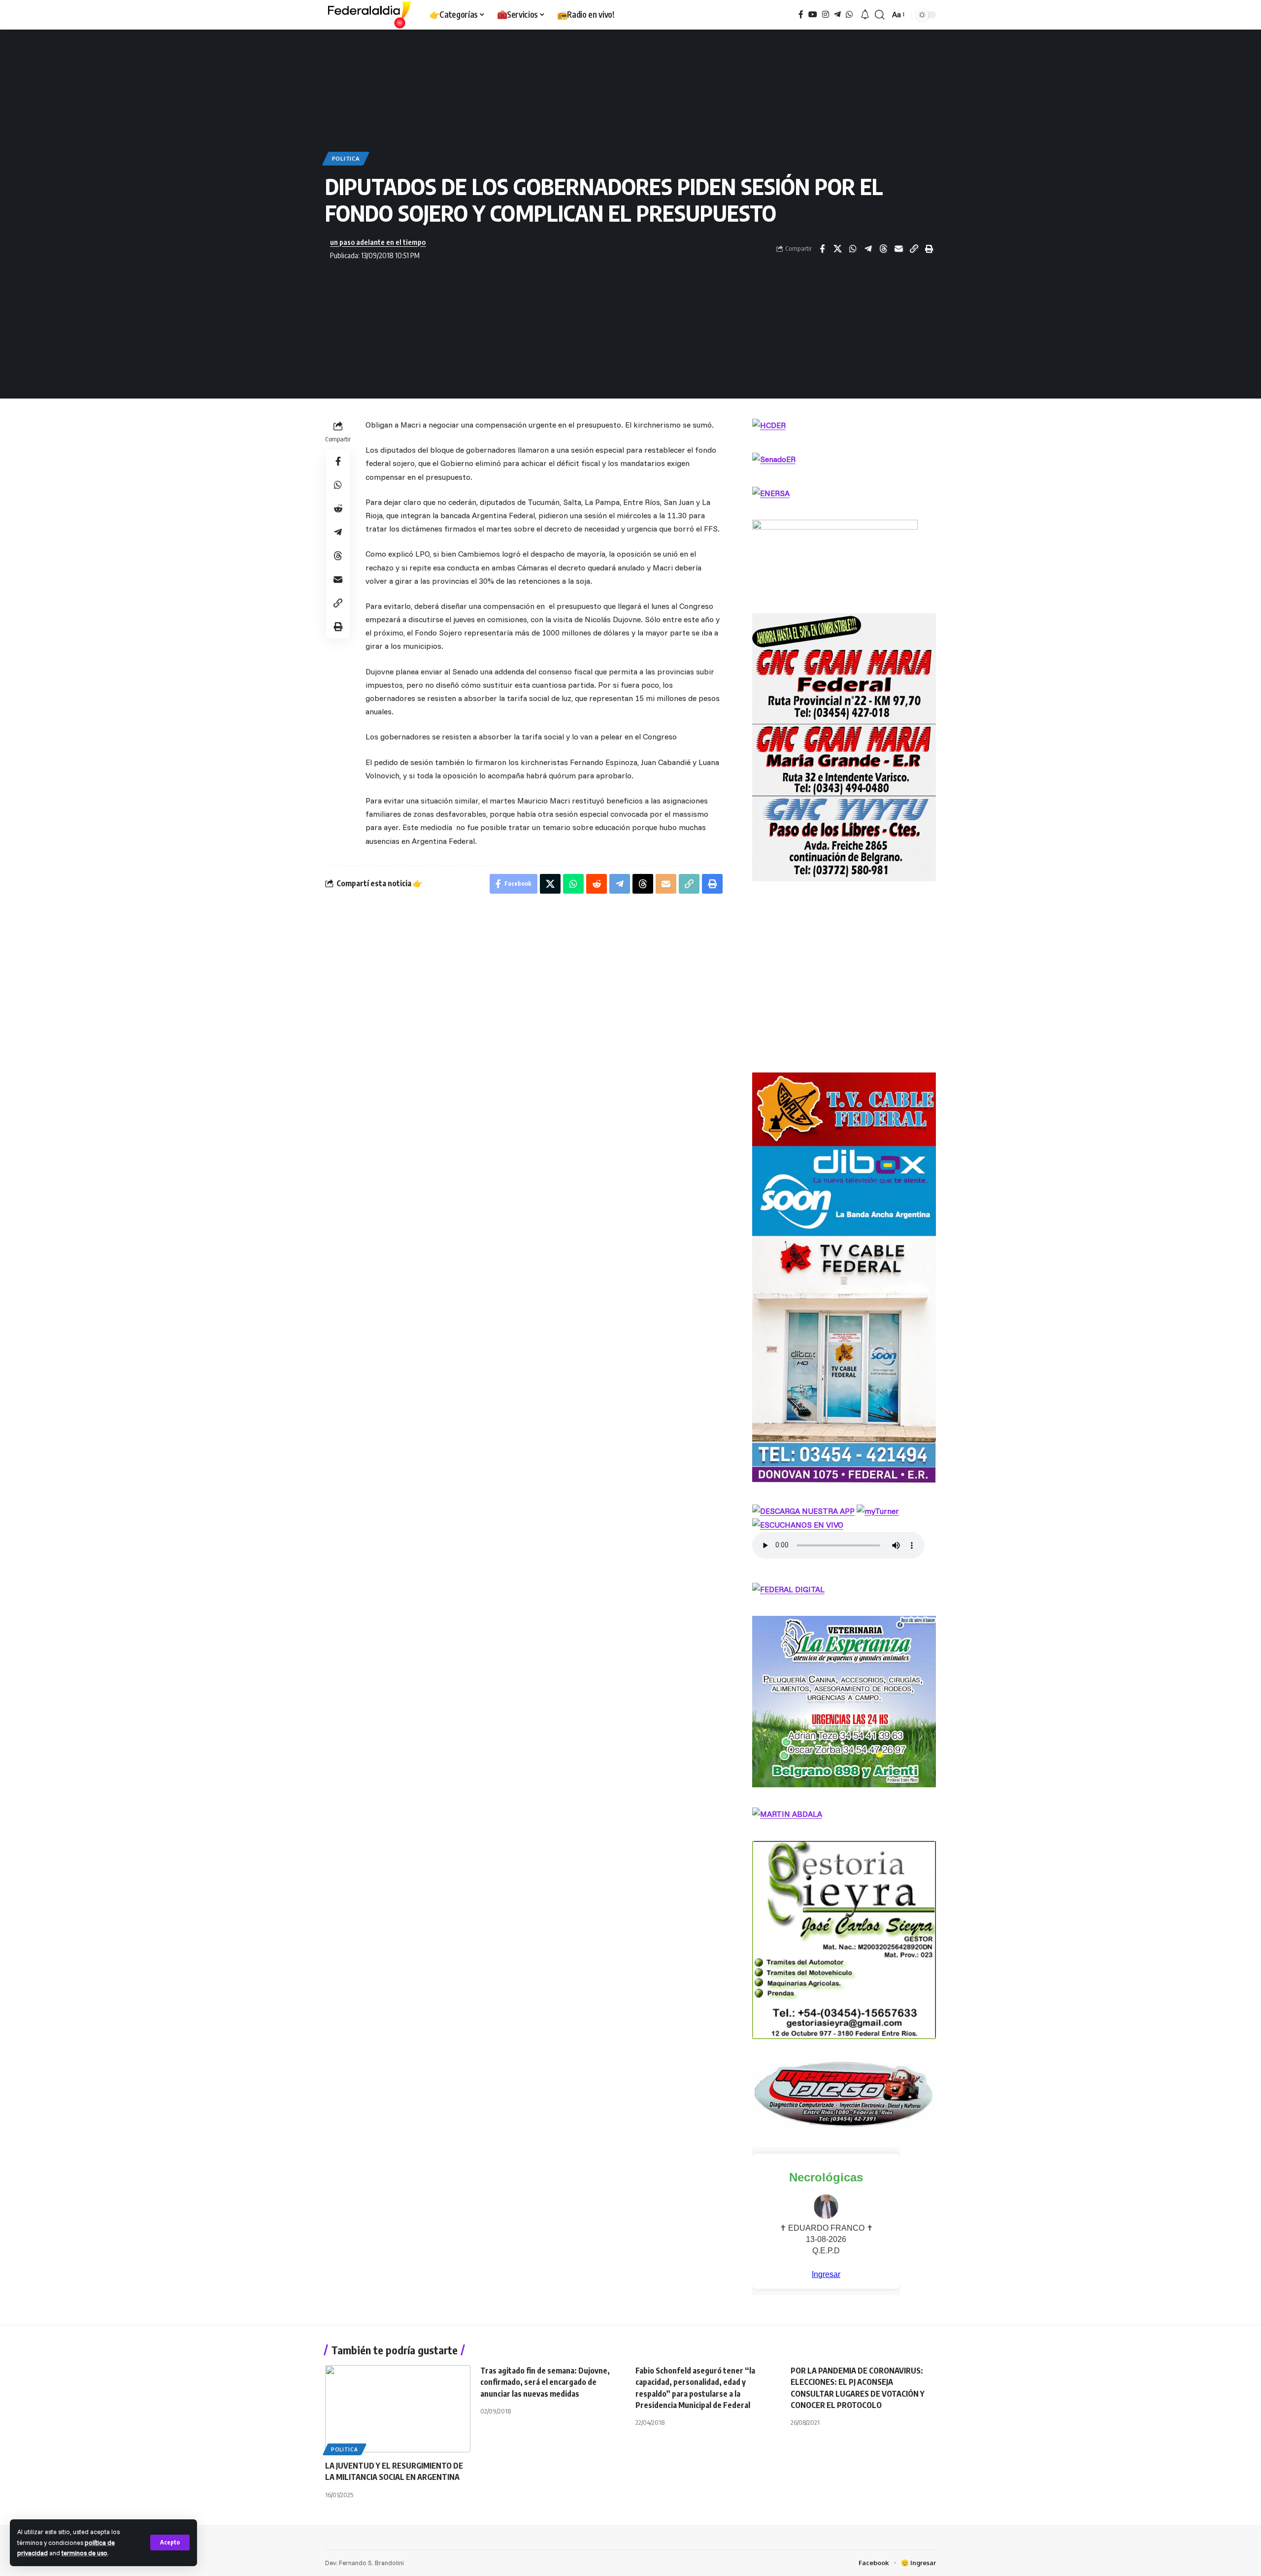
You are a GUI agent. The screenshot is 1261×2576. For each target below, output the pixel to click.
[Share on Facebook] (822, 249)
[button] (170, 2543)
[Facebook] (801, 15)
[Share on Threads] (883, 249)
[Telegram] (837, 15)
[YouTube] (813, 15)
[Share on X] (837, 249)
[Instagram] (826, 15)
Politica (346, 158)
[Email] (898, 249)
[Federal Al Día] (369, 15)
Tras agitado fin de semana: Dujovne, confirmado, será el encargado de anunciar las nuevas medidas (545, 2382)
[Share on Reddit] (338, 508)
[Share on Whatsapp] (853, 249)
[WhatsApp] (849, 15)
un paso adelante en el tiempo (378, 242)
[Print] (929, 249)
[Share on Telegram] (868, 249)
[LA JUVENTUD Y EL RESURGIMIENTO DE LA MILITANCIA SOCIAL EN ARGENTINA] (398, 2409)
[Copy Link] (914, 249)
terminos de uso (84, 2553)
